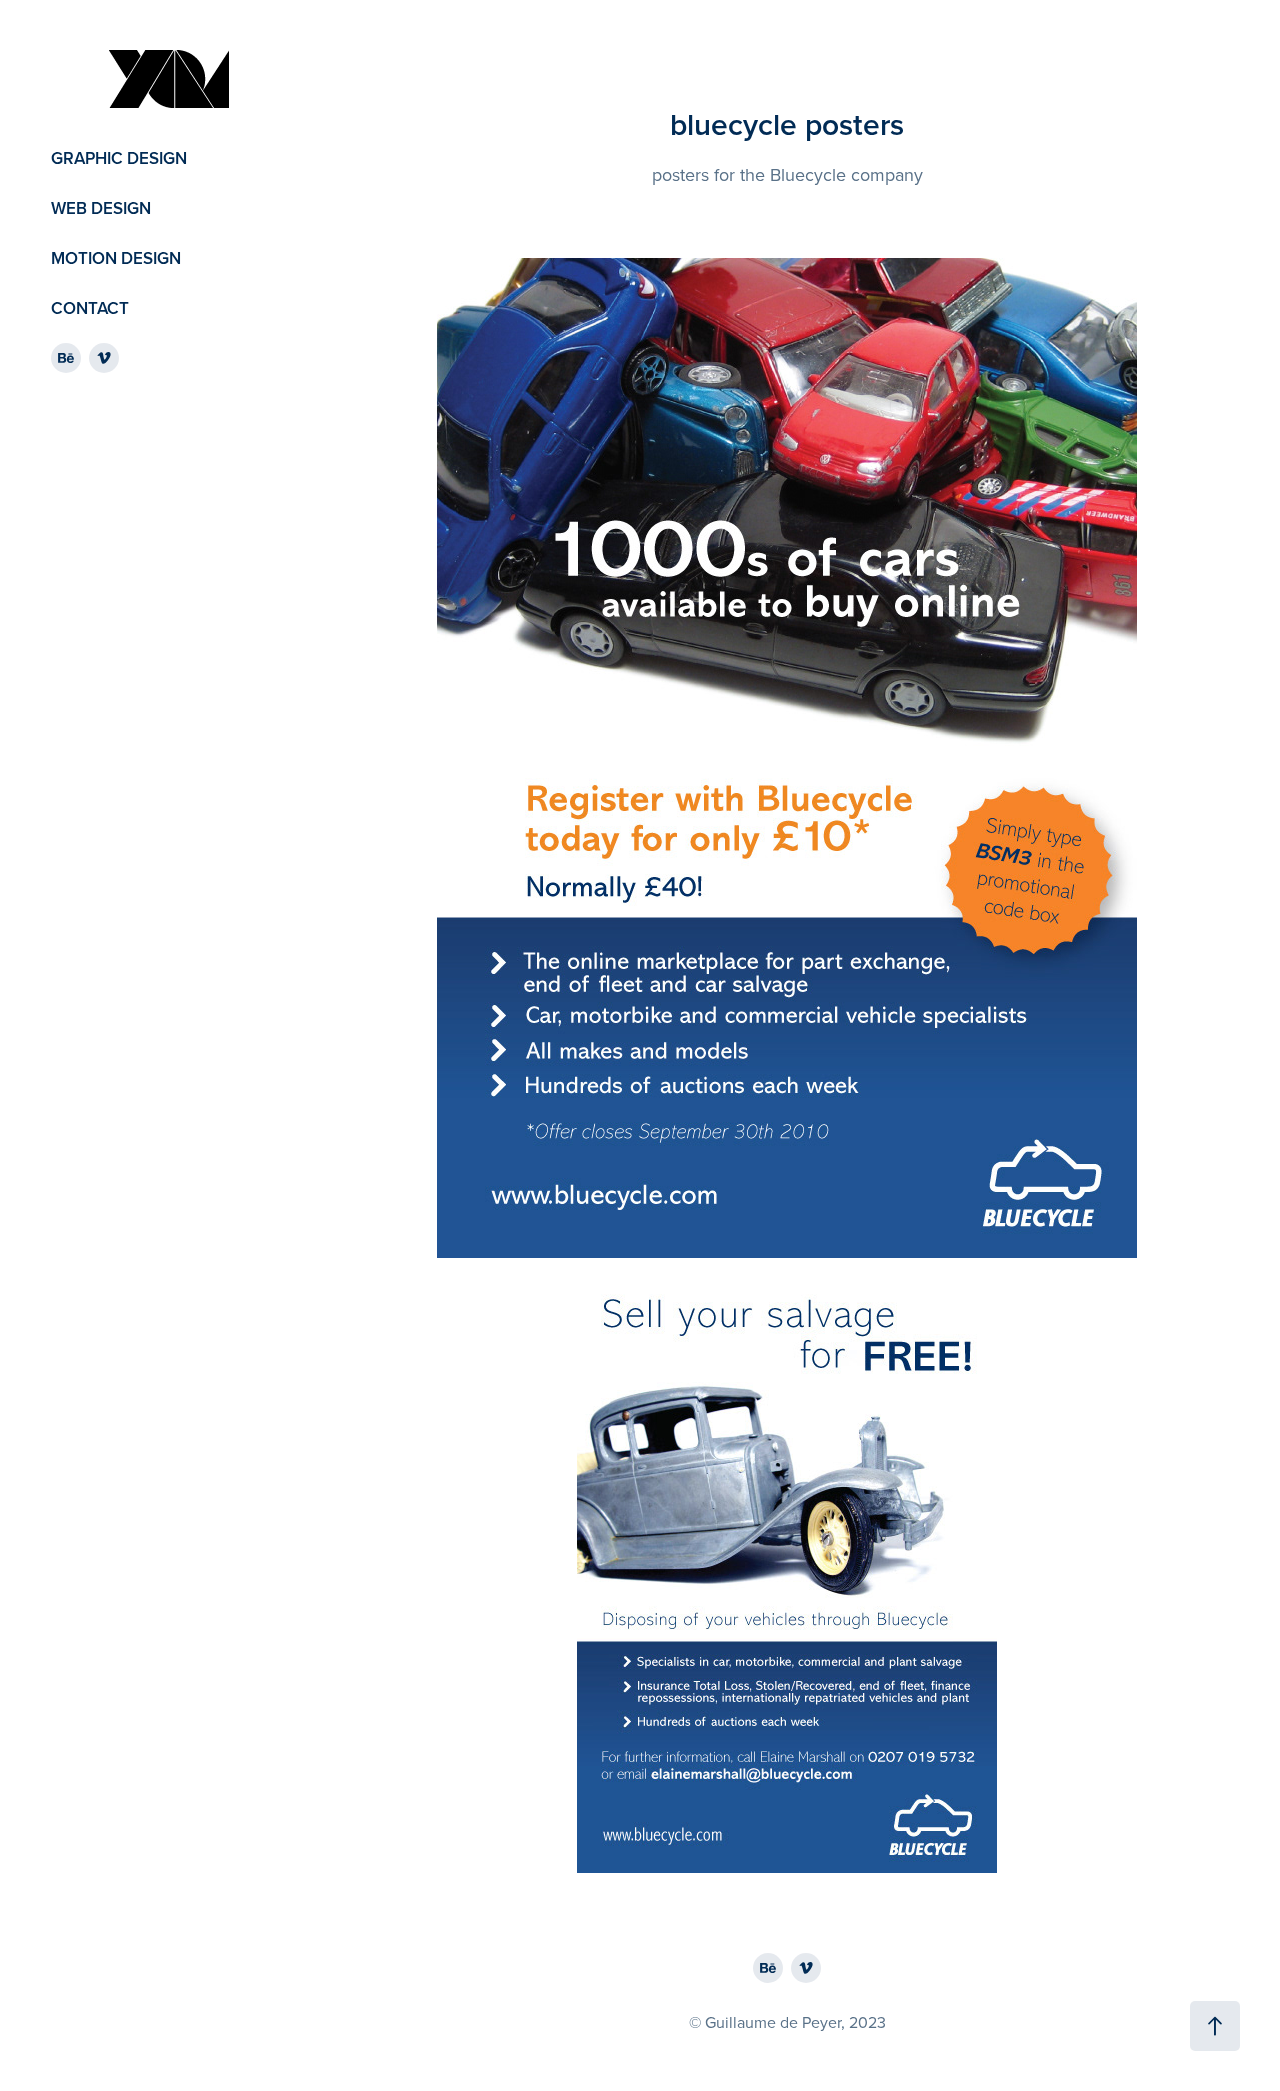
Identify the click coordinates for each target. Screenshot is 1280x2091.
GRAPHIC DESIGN (119, 158)
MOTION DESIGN (116, 258)
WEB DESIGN (101, 208)
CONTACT (90, 308)
